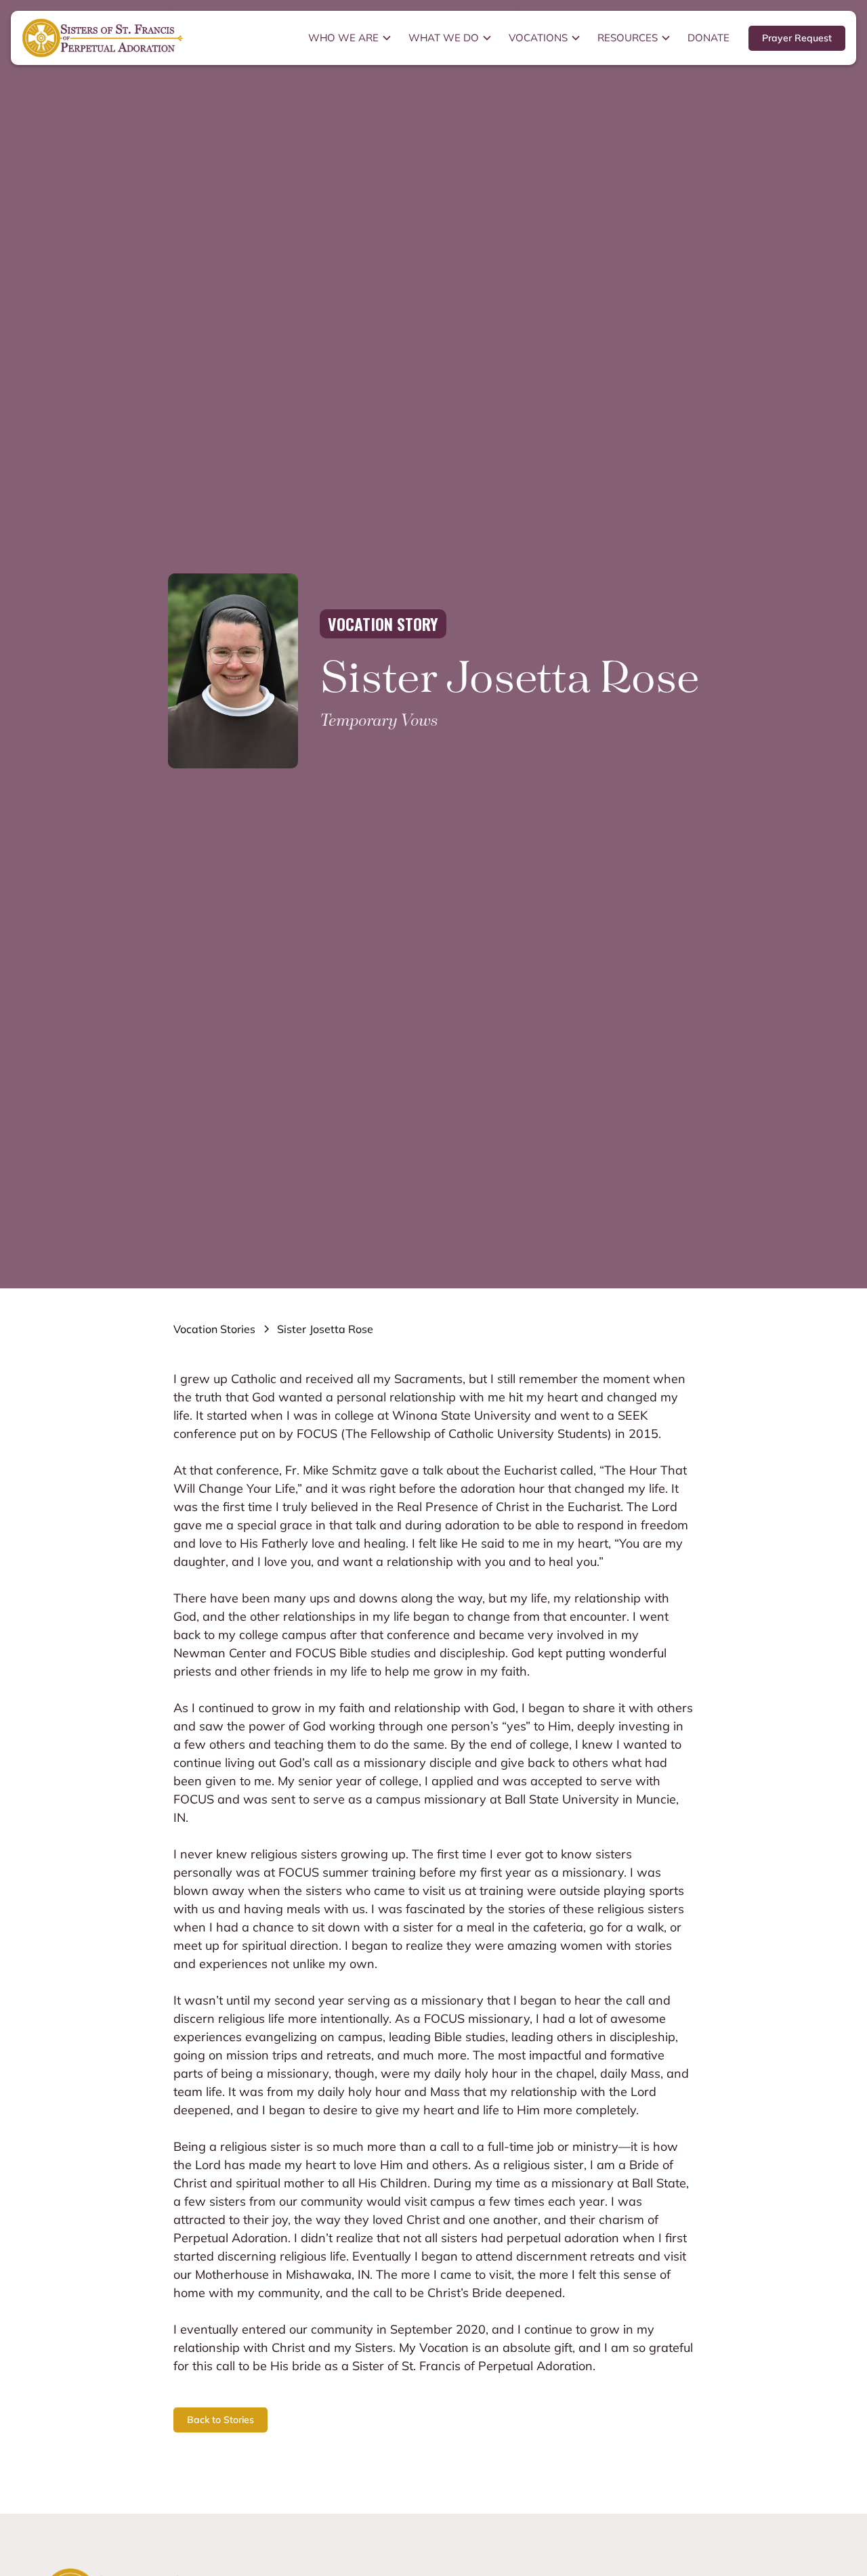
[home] (103, 38)
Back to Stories (220, 2420)
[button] (350, 38)
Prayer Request (797, 38)
